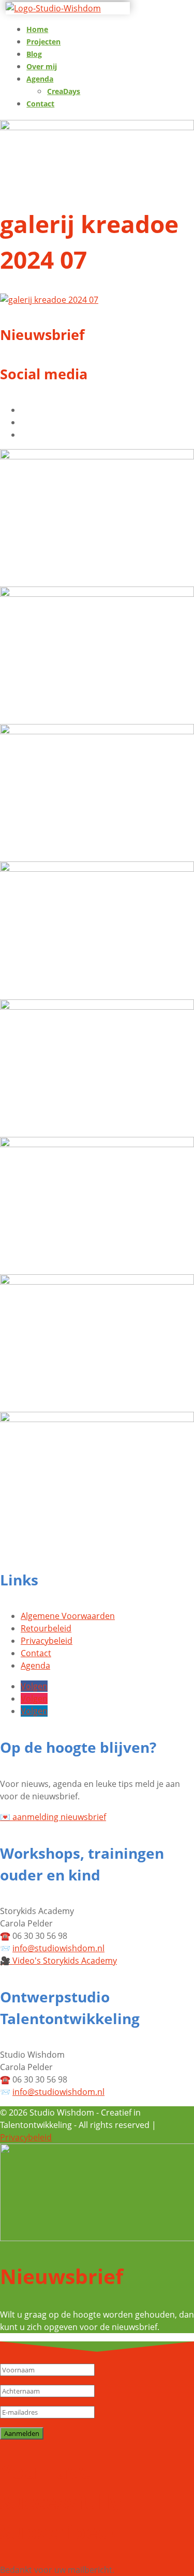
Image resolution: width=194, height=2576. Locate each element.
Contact (40, 104)
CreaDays (64, 91)
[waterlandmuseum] (97, 1419)
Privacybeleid (47, 1641)
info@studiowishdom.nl (58, 1948)
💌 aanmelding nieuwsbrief (53, 1817)
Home (37, 29)
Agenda (40, 79)
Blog (34, 54)
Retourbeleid (46, 1628)
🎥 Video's (58, 1961)
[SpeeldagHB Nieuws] (97, 594)
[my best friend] (97, 1144)
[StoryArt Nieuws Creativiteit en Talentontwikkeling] (97, 731)
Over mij (42, 66)
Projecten (43, 42)
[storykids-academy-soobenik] (97, 869)
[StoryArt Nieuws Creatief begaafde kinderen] (97, 456)
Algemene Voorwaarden (68, 1616)
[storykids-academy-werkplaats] (97, 1007)
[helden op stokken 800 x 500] (97, 1282)
